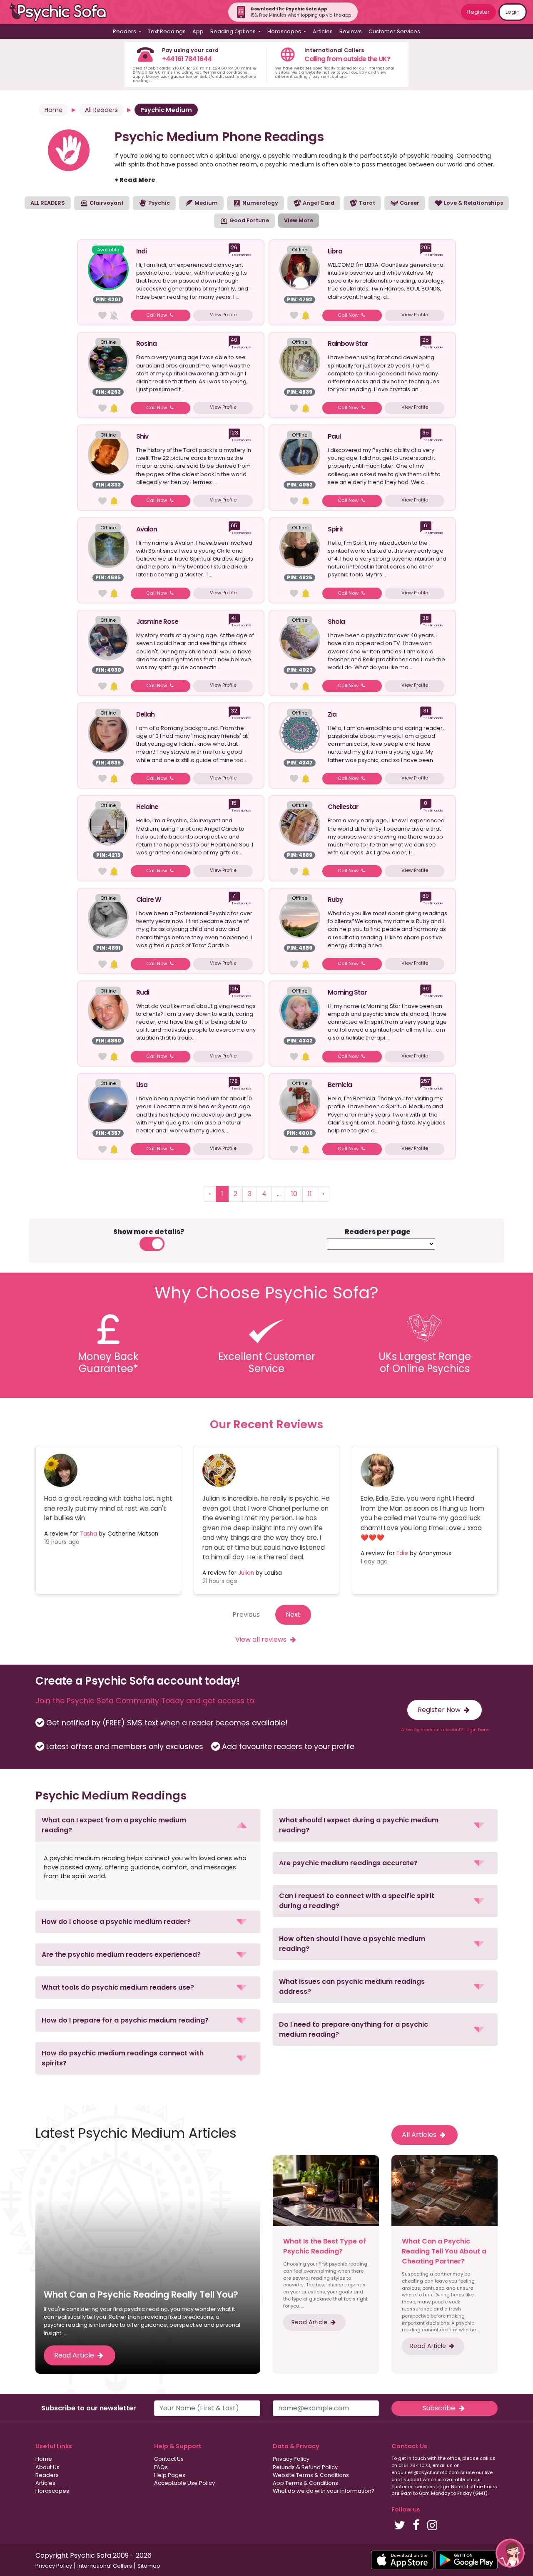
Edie (402, 1553)
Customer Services (394, 31)
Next (293, 1614)
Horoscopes (52, 2491)
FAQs (161, 2467)
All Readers (101, 110)
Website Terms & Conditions (311, 2475)
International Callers (105, 2566)
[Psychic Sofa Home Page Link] (62, 12)
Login (513, 12)
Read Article (75, 2355)
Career (409, 203)
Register (478, 12)
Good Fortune (249, 220)
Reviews (351, 31)
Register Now (440, 1710)
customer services (413, 2487)
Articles (323, 31)
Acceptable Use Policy (184, 2483)
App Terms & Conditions (305, 2483)
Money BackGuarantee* (108, 1362)
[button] (148, 1825)
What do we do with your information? (324, 2491)
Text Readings (167, 31)
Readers (47, 2475)
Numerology (260, 203)
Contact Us (169, 2459)
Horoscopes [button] (285, 31)
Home (54, 110)
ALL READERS (48, 203)
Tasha (88, 1534)
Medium (205, 203)
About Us (47, 2467)
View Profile (223, 315)
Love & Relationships (473, 203)
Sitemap (149, 2566)
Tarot (366, 203)
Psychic (158, 203)
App (198, 31)
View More (299, 220)
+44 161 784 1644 (187, 59)
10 (294, 1194)
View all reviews (262, 1639)
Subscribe (440, 2408)
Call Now (157, 315)
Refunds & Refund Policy (305, 2467)
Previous (246, 1614)
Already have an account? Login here (445, 1730)
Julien (246, 1573)
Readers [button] (125, 31)
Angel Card (318, 203)
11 (310, 1194)
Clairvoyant (106, 203)
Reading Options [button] (234, 31)
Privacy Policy (291, 2459)
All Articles (420, 2135)
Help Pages (170, 2475)
